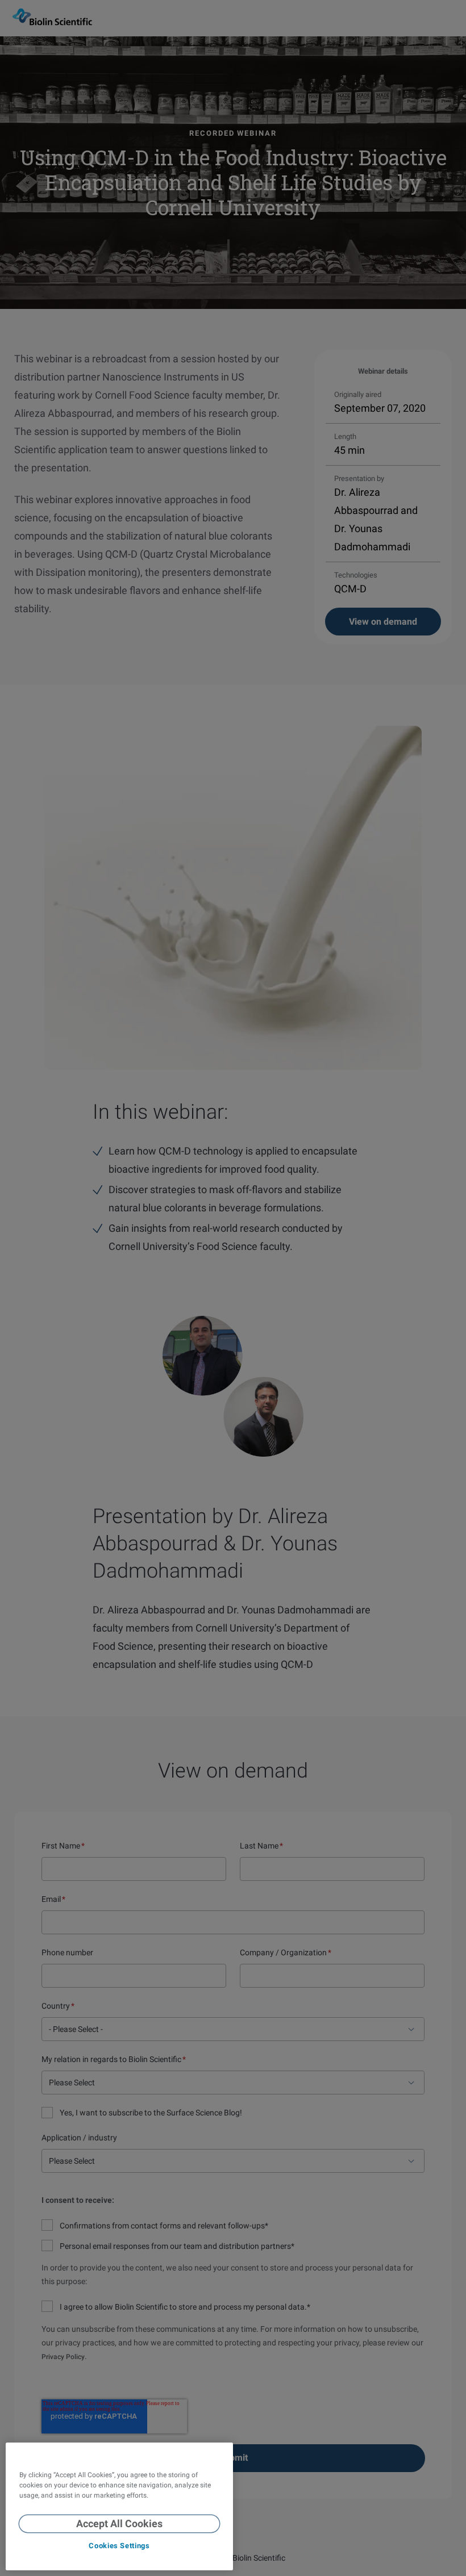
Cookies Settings (119, 2546)
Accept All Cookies (119, 2523)
